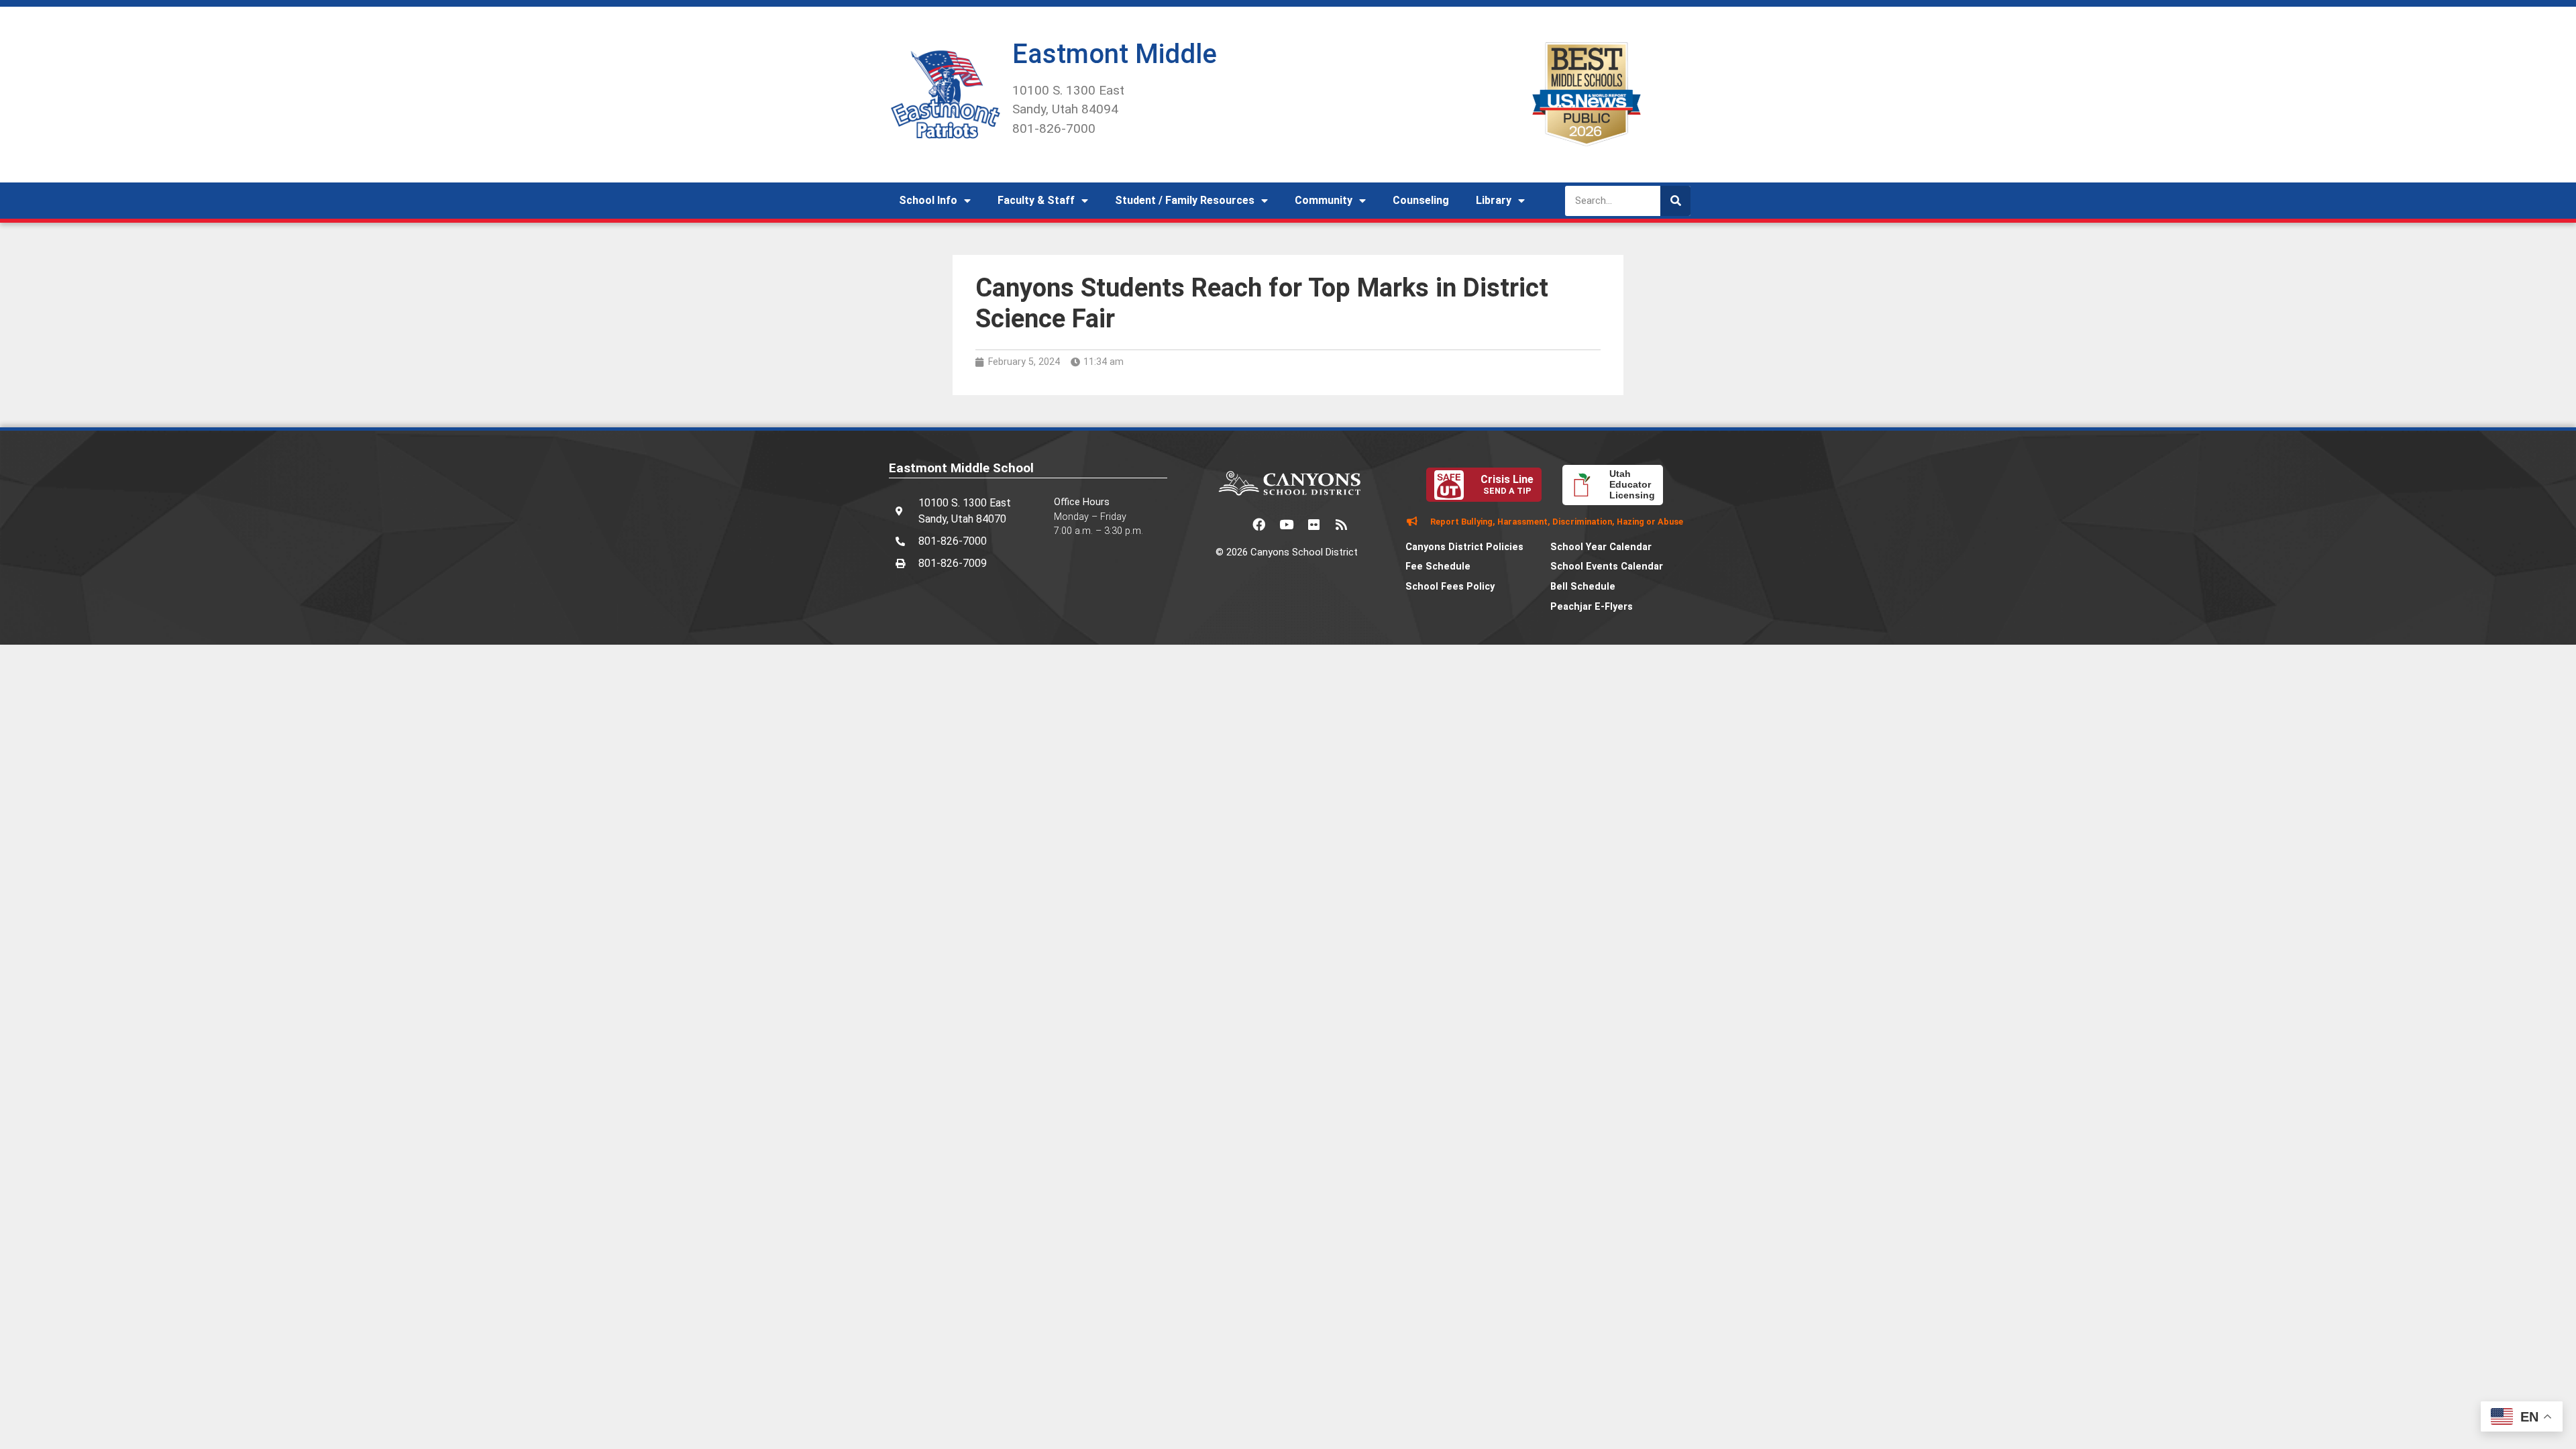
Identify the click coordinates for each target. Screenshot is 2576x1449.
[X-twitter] (1232, 524)
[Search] (1675, 201)
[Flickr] (1314, 524)
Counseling (1421, 200)
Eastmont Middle (1115, 54)
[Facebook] (1259, 524)
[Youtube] (1287, 524)
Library (1494, 200)
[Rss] (1342, 524)
